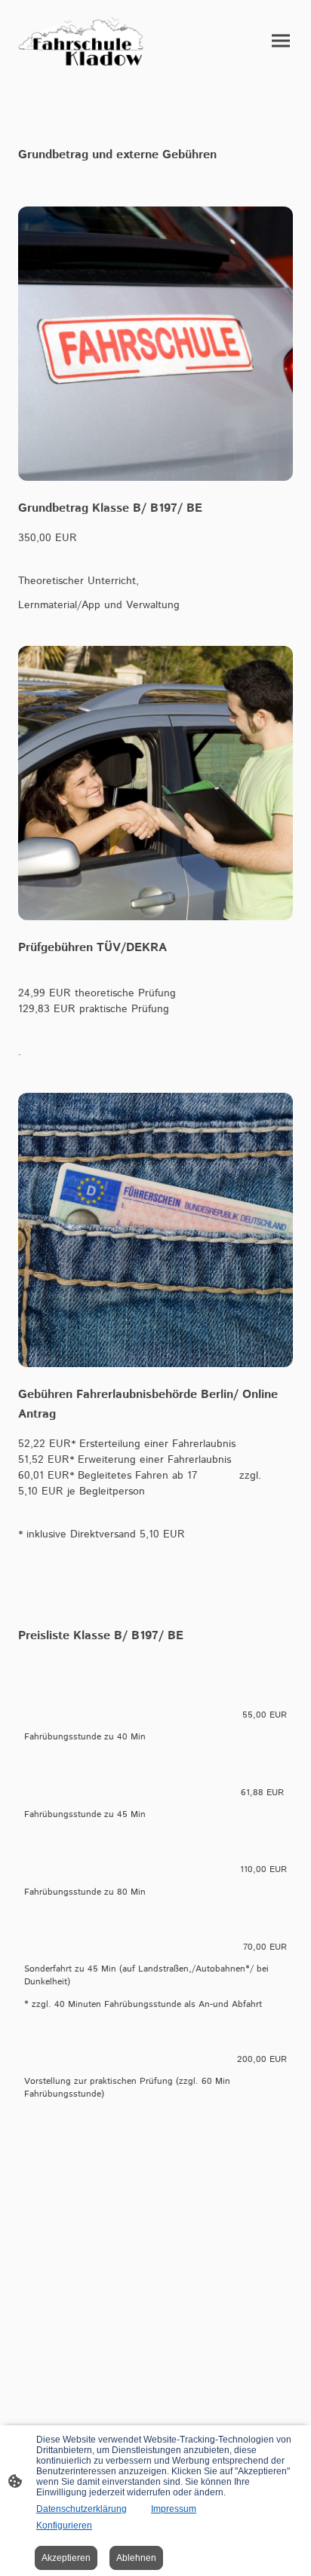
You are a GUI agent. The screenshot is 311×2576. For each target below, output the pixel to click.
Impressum (174, 2509)
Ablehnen (136, 2558)
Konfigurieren (64, 2526)
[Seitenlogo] (84, 41)
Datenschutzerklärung (82, 2509)
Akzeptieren (66, 2558)
